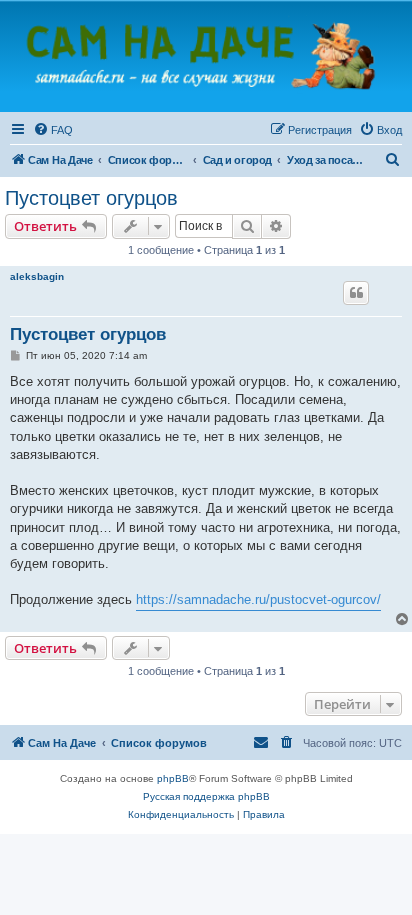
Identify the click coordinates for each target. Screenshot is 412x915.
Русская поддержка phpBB (206, 796)
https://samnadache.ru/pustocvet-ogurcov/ (258, 599)
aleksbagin (37, 276)
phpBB (173, 778)
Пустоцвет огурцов (91, 198)
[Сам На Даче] (206, 55)
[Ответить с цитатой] (356, 293)
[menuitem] (53, 130)
